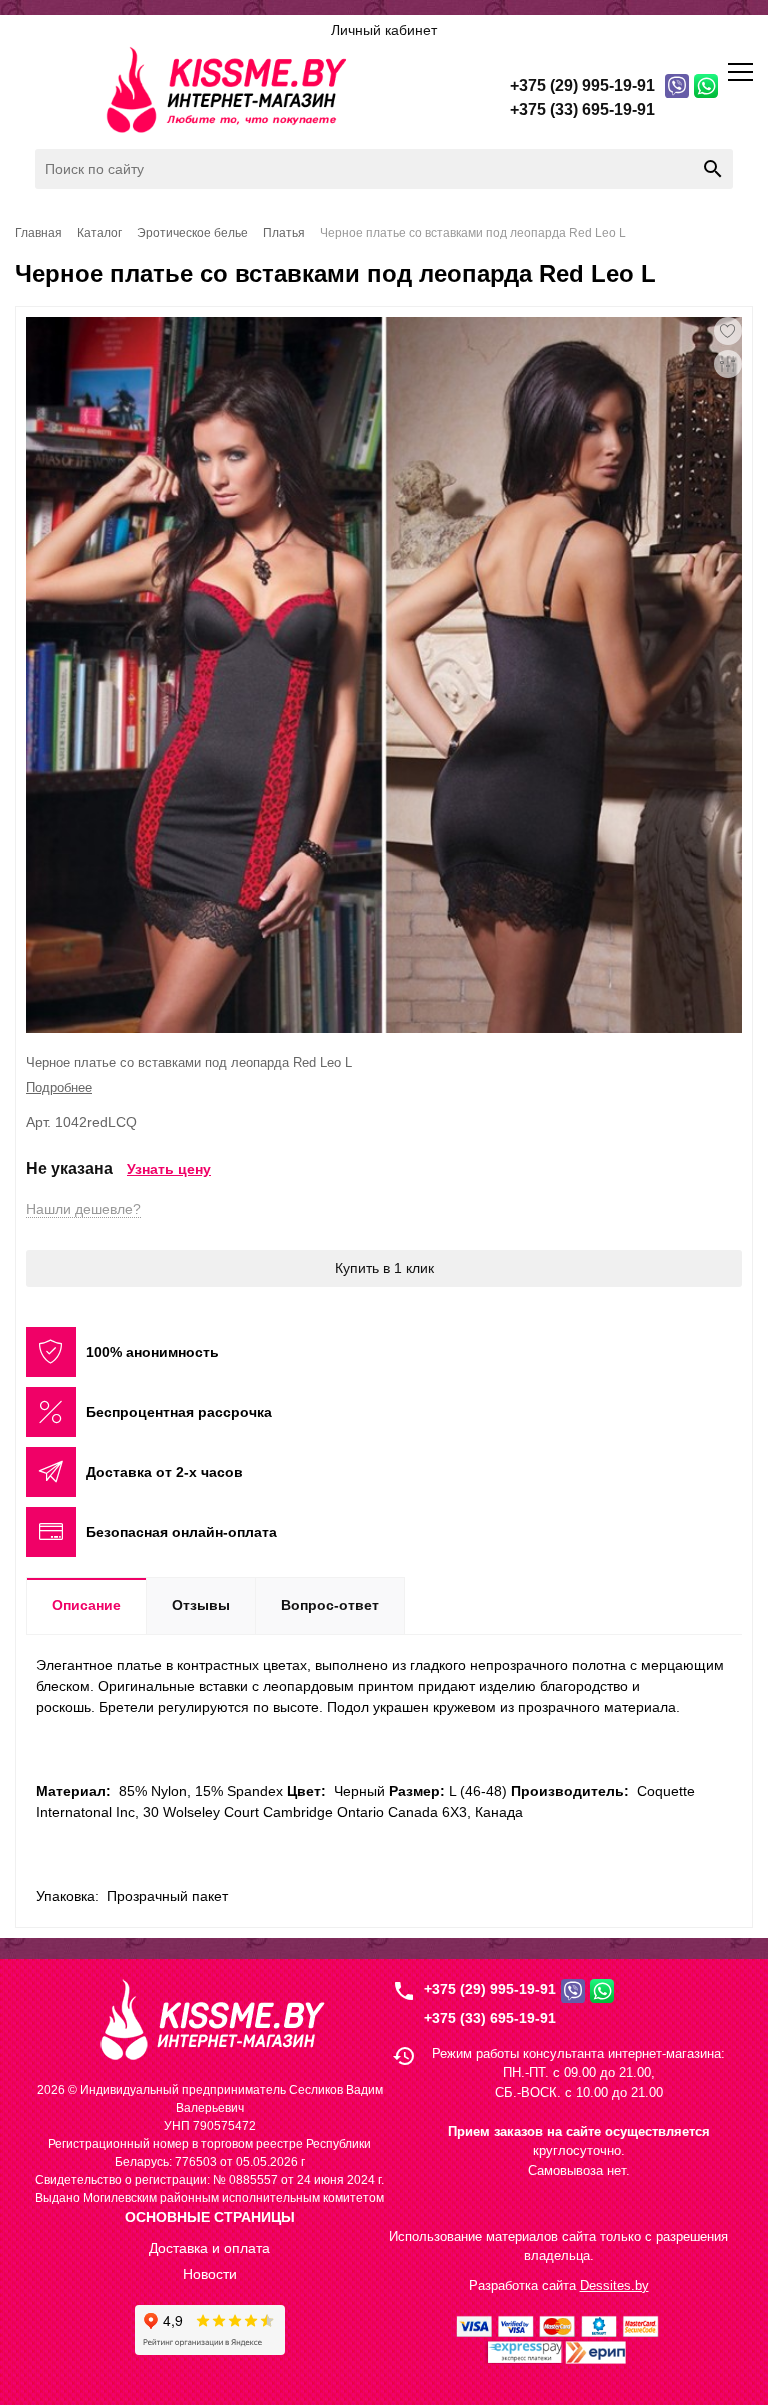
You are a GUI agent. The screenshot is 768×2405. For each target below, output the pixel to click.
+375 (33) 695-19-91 (490, 2018)
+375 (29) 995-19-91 (490, 1989)
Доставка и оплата (209, 2248)
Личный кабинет (384, 30)
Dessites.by (614, 2285)
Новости (210, 2274)
